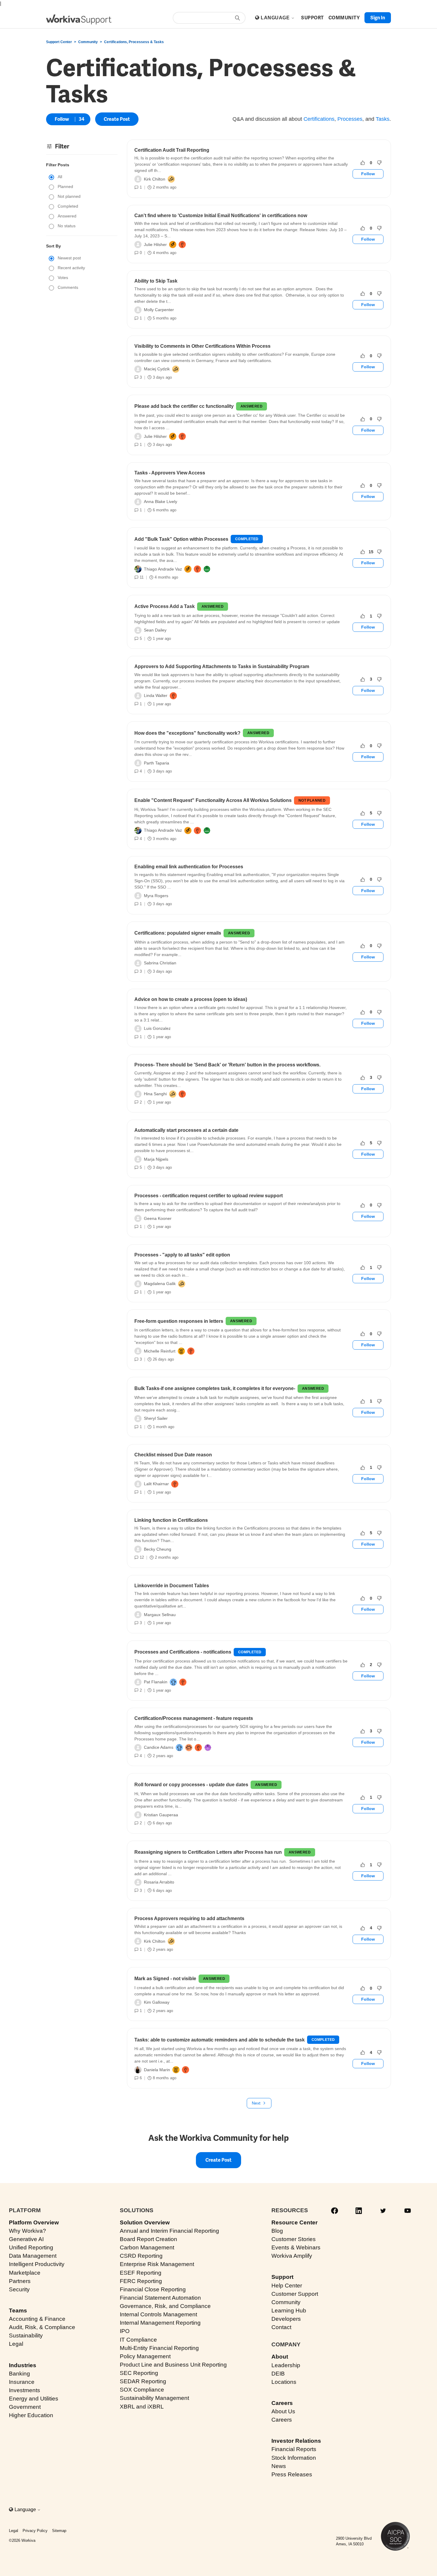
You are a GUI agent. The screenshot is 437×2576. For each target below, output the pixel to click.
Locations (284, 2382)
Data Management (33, 2256)
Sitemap (59, 2531)
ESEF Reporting (141, 2273)
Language (276, 18)
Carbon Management (147, 2247)
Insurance (22, 2382)
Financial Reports (294, 2449)
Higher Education (31, 2415)
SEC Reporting (139, 2373)
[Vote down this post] (379, 163)
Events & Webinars (296, 2247)
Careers (282, 2403)
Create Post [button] (117, 119)
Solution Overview (145, 2222)
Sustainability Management (154, 2398)
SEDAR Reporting (143, 2381)
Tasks (383, 119)
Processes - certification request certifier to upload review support (209, 1196)
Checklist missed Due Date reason (173, 1455)
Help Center (287, 2286)
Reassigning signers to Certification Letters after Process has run (208, 1852)
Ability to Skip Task (156, 281)
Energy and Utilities (34, 2399)
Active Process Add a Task (165, 606)
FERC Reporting (141, 2281)
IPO (125, 2331)
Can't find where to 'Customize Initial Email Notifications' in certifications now (221, 216)
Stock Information (294, 2458)
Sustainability (26, 2336)
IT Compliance (138, 2340)
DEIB (278, 2374)
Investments (25, 2390)
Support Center (59, 42)
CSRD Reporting (141, 2256)
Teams (18, 2311)
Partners (20, 2281)
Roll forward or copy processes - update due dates (191, 1785)
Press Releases (292, 2474)
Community (88, 42)
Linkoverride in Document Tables (172, 1586)
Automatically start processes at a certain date (186, 1130)
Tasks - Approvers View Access (170, 473)
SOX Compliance (142, 2390)
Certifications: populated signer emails (178, 933)
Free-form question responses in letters (179, 1321)
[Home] (79, 19)
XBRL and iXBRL (142, 2407)
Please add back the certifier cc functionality (184, 406)
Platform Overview (34, 2222)
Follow (62, 119)
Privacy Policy (35, 2531)
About (280, 2357)
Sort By (54, 246)
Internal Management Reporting (160, 2323)
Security (19, 2289)
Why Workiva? (27, 2231)
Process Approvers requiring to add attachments (189, 1918)
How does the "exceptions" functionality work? (187, 733)
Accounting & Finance (37, 2319)
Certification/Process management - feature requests (194, 1718)
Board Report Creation (148, 2239)
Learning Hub (289, 2311)
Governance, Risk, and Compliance (165, 2306)
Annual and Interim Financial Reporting (169, 2231)
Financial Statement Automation (160, 2298)
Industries (23, 2365)
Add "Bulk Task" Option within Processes (181, 539)
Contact (281, 2327)
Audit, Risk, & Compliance (42, 2327)
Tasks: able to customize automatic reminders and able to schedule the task (220, 2040)
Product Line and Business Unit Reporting (173, 2365)
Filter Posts (58, 165)
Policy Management (145, 2356)
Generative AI (26, 2239)
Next (256, 2103)
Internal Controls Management (158, 2314)
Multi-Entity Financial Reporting (159, 2348)
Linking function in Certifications (171, 1520)
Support (282, 2277)
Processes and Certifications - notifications (183, 1652)
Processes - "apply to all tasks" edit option (182, 1255)
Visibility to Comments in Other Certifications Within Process (202, 346)
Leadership (286, 2365)
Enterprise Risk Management (157, 2264)
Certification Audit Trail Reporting (172, 150)
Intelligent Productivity (37, 2264)
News (279, 2466)
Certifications (319, 119)
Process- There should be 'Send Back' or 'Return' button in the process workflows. (227, 1065)
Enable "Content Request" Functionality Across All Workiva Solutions (213, 800)
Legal (16, 2344)
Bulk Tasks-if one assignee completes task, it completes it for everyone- (215, 1388)
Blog (277, 2231)
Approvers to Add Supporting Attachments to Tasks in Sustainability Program (222, 666)
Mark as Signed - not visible (165, 1979)
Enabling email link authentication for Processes (189, 867)
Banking (19, 2374)
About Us (283, 2411)
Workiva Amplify (292, 2256)
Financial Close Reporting (153, 2289)
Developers (286, 2319)
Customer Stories (294, 2239)
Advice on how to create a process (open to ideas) (191, 999)
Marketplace (25, 2273)
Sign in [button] (378, 18)
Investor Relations (296, 2441)
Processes (350, 119)
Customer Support (295, 2294)
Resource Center (294, 2222)
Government (25, 2407)
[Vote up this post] (363, 163)
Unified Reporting (31, 2247)
